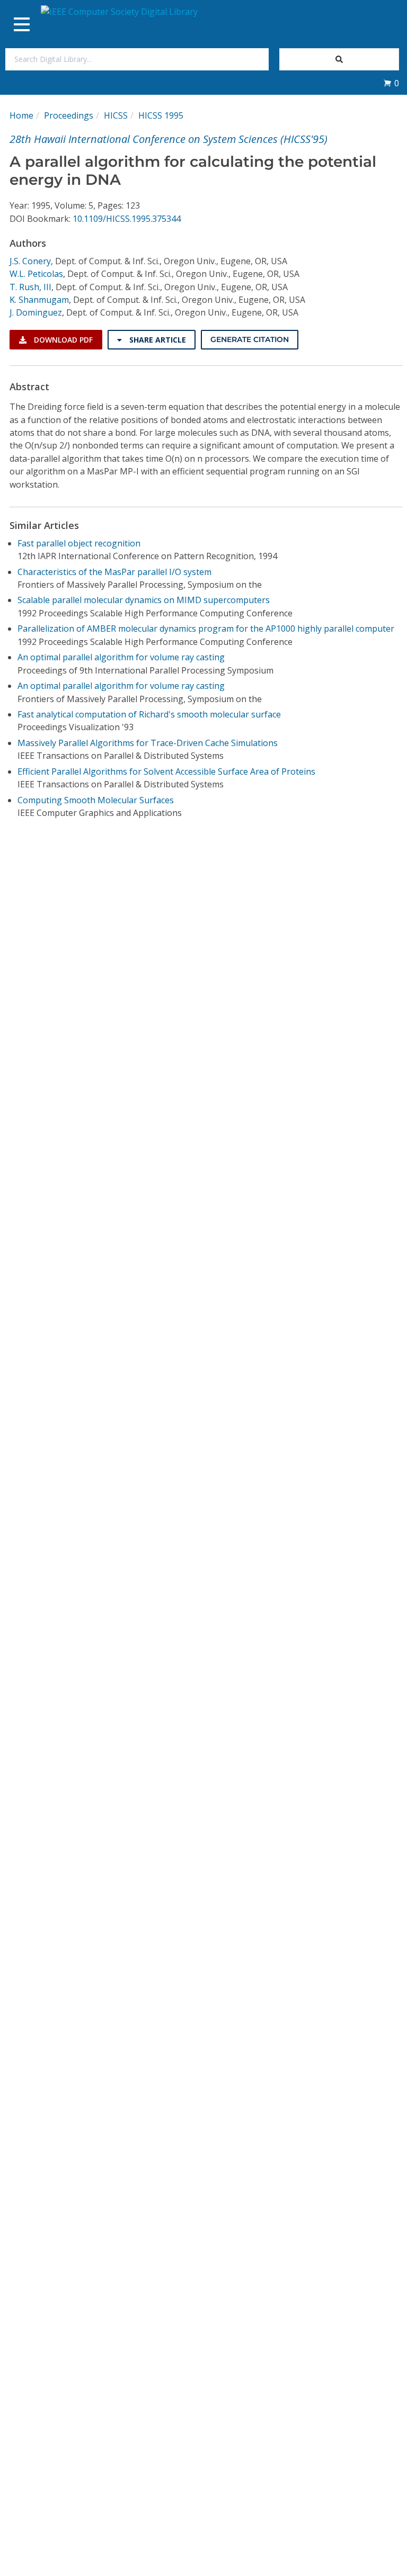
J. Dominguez (36, 312)
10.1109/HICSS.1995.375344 (127, 219)
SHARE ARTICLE (157, 340)
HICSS (116, 115)
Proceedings (69, 115)
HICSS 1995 (161, 115)
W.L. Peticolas (36, 274)
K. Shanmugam (39, 300)
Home (21, 115)
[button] (391, 83)
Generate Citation (250, 339)
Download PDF (62, 340)
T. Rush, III (30, 287)
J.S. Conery (30, 261)
